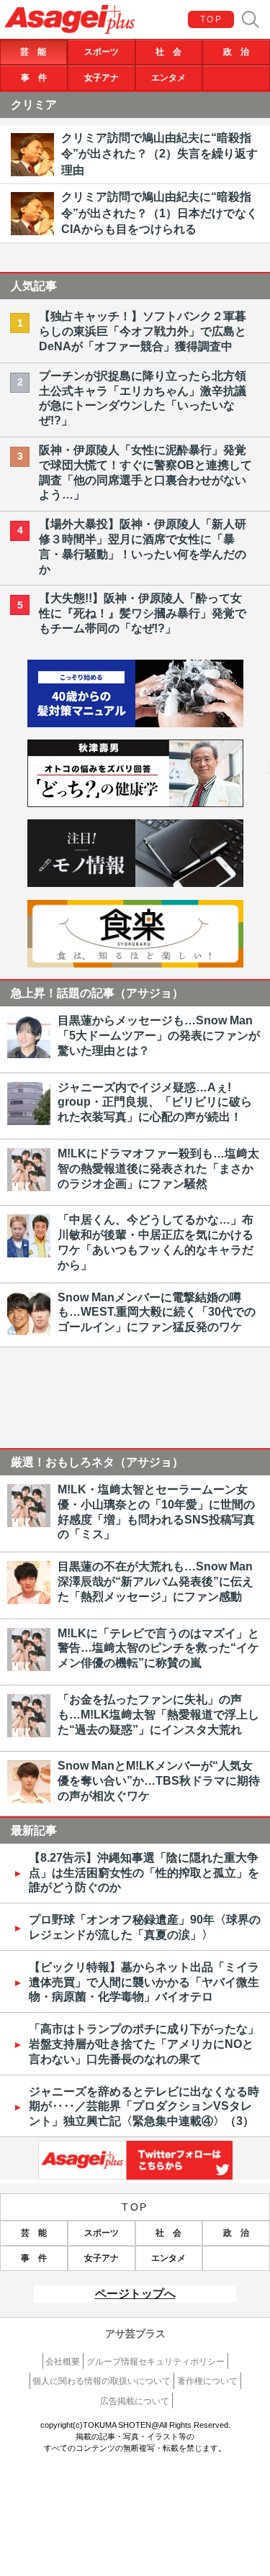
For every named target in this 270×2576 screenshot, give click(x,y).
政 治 (236, 52)
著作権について (207, 2381)
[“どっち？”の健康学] (135, 803)
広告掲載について (135, 2401)
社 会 (168, 52)
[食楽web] (135, 964)
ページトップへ (135, 2294)
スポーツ (102, 52)
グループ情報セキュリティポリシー (156, 2362)
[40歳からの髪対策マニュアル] (135, 723)
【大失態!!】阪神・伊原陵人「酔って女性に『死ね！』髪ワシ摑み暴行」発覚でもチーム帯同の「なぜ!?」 (143, 613)
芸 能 (33, 52)
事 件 (34, 78)
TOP (211, 19)
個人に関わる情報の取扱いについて (102, 2381)
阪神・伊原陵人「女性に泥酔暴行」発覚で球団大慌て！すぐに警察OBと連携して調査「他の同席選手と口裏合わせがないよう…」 (145, 472)
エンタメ (168, 78)
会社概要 (63, 2362)
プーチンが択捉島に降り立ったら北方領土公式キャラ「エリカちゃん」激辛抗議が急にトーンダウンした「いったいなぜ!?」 (143, 398)
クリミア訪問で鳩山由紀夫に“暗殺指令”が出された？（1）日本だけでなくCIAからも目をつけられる (159, 213)
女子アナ (102, 78)
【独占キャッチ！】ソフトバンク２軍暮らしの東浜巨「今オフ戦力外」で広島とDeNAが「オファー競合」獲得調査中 (143, 331)
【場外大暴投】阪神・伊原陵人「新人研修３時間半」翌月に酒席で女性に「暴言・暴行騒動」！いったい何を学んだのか (143, 546)
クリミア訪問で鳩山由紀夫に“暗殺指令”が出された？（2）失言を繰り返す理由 (159, 154)
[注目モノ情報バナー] (135, 883)
